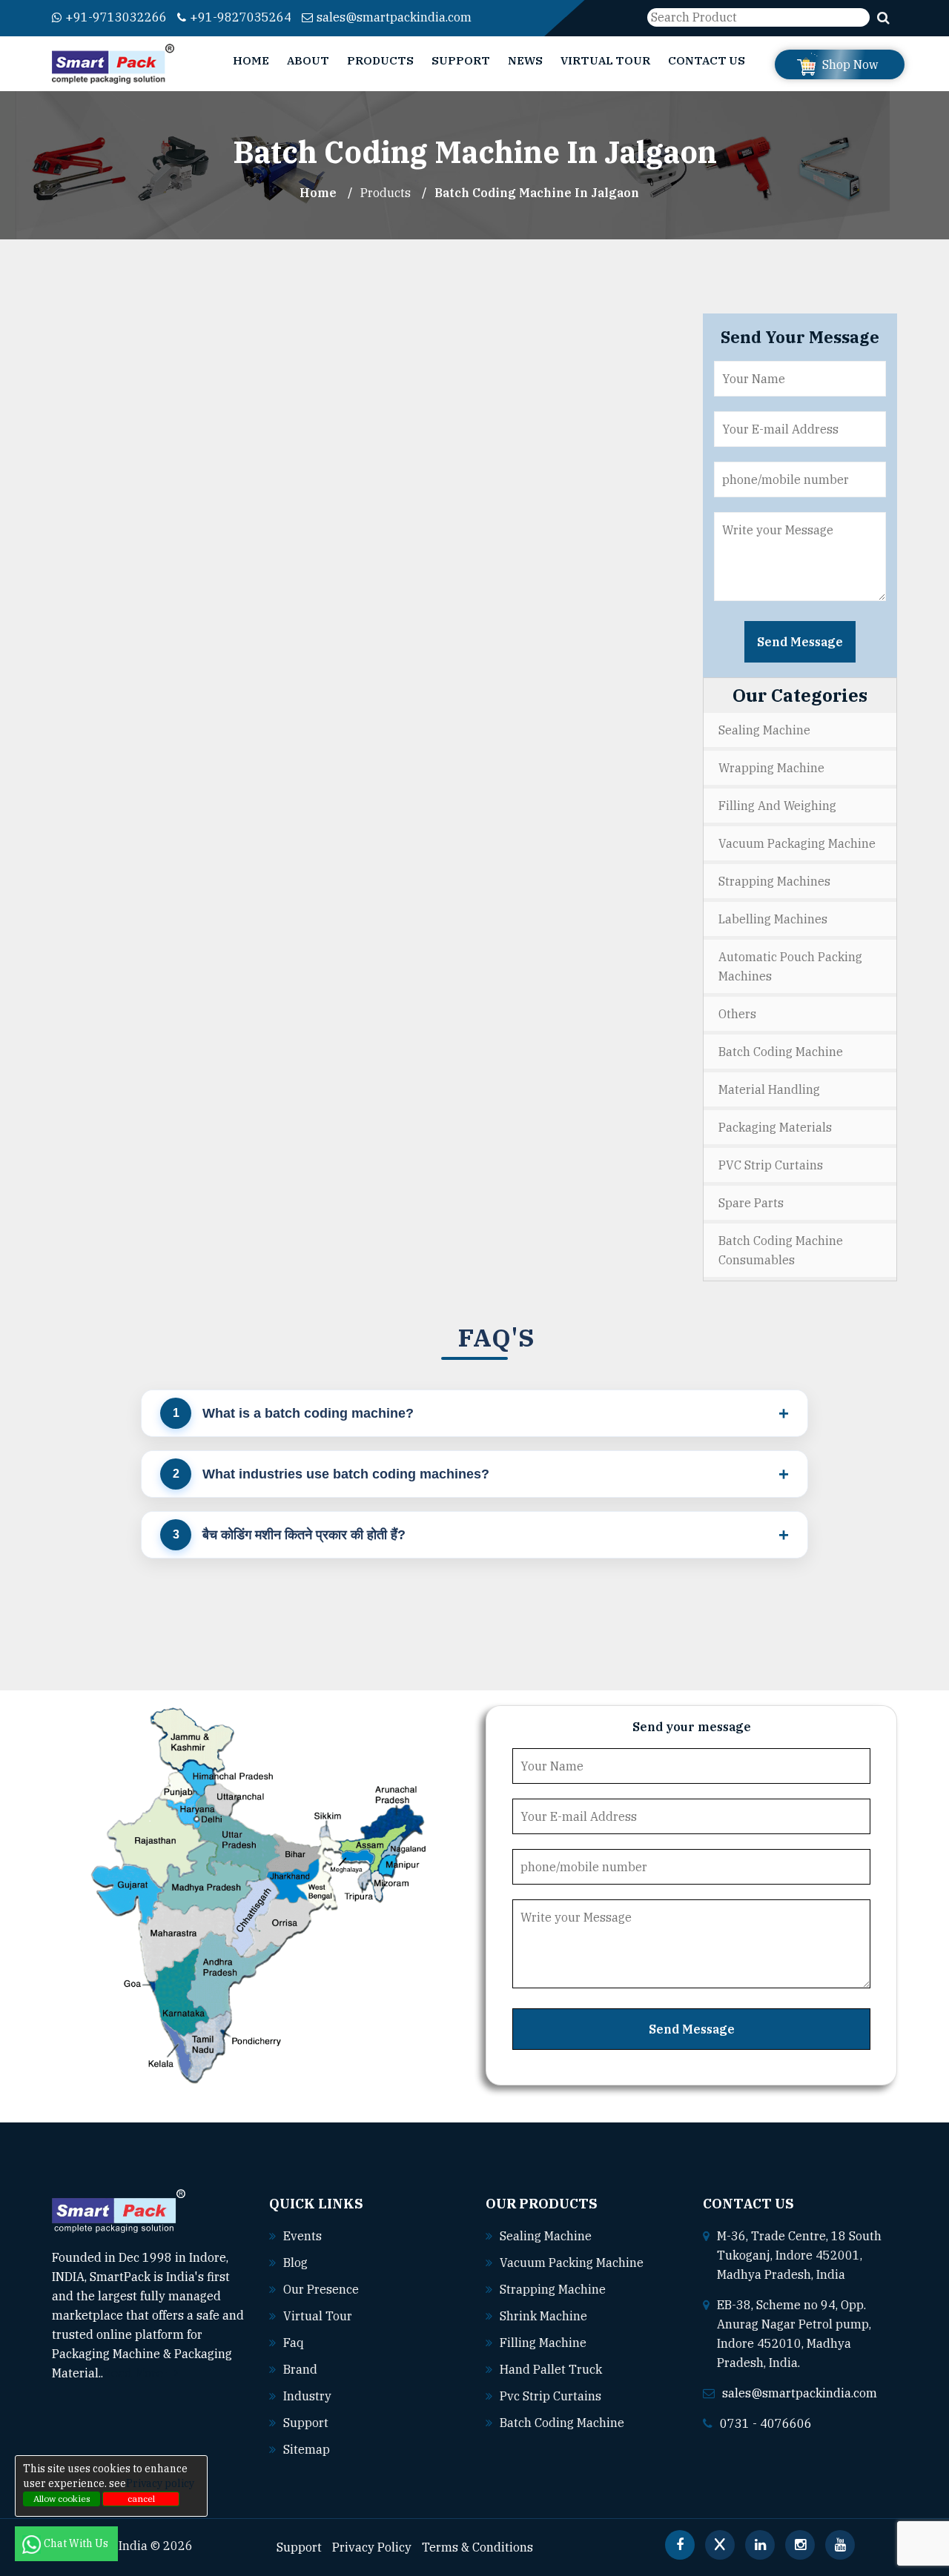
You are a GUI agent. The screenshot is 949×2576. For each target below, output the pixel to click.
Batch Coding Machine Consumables (781, 1250)
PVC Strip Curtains (771, 1165)
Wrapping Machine (771, 768)
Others (737, 1014)
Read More (135, 2373)
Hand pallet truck (551, 2369)
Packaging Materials (775, 1127)
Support (461, 60)
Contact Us (707, 60)
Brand (300, 2369)
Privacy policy (160, 2483)
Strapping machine (553, 2289)
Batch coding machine (562, 2423)
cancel (141, 2499)
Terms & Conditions (477, 2547)
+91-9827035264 (241, 17)
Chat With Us (77, 2543)
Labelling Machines (773, 919)
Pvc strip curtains (550, 2396)
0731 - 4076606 (766, 2423)
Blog (295, 2263)
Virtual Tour (605, 60)
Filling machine (543, 2343)
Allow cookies (62, 2499)
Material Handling (769, 1089)
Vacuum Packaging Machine (797, 843)
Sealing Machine (764, 730)
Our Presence (321, 2289)
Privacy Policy (372, 2547)
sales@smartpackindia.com (394, 17)
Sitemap (307, 2449)
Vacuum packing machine (572, 2263)
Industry (307, 2396)
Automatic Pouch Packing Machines (790, 966)
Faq (294, 2343)
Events (302, 2236)
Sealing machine (546, 2236)
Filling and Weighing (777, 806)
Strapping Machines (774, 881)
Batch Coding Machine (781, 1052)
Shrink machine (543, 2316)
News (525, 60)
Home (251, 60)
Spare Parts (751, 1203)
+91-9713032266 (116, 17)
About (308, 60)
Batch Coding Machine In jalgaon (537, 193)
